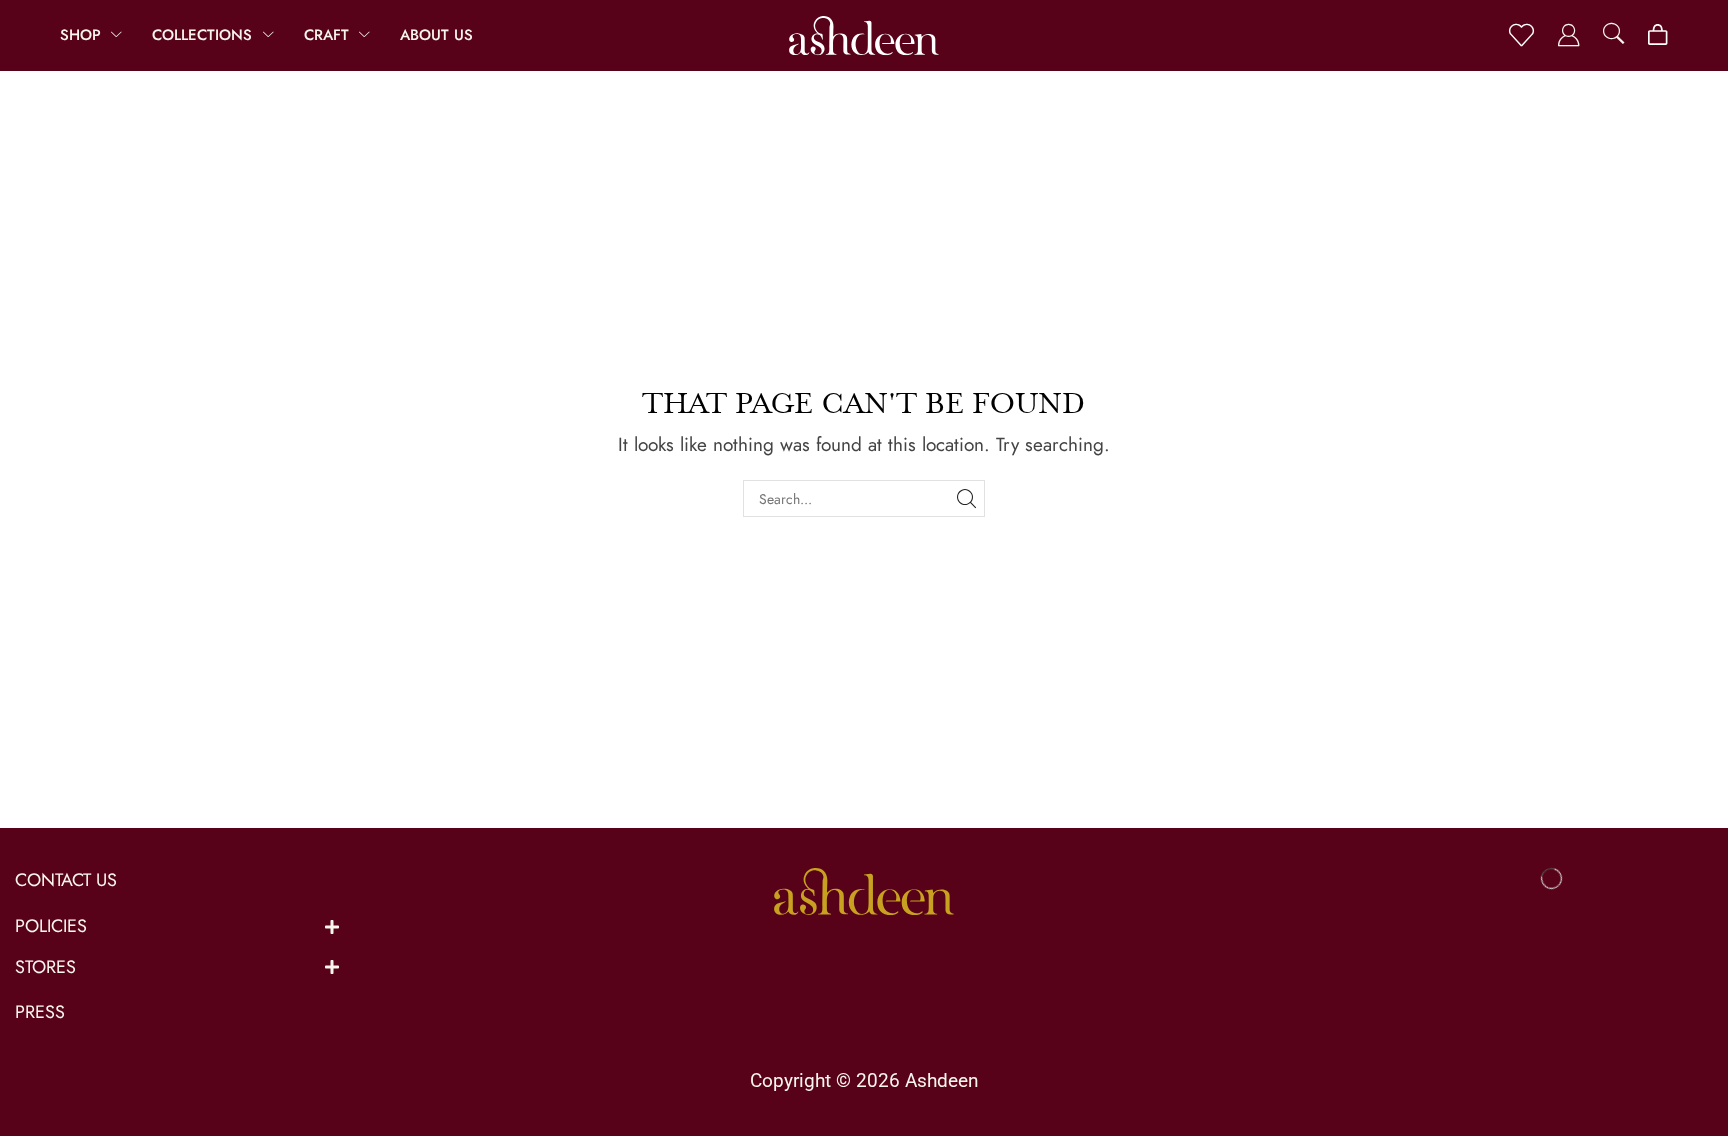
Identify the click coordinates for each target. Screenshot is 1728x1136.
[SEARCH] (966, 498)
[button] (1521, 35)
